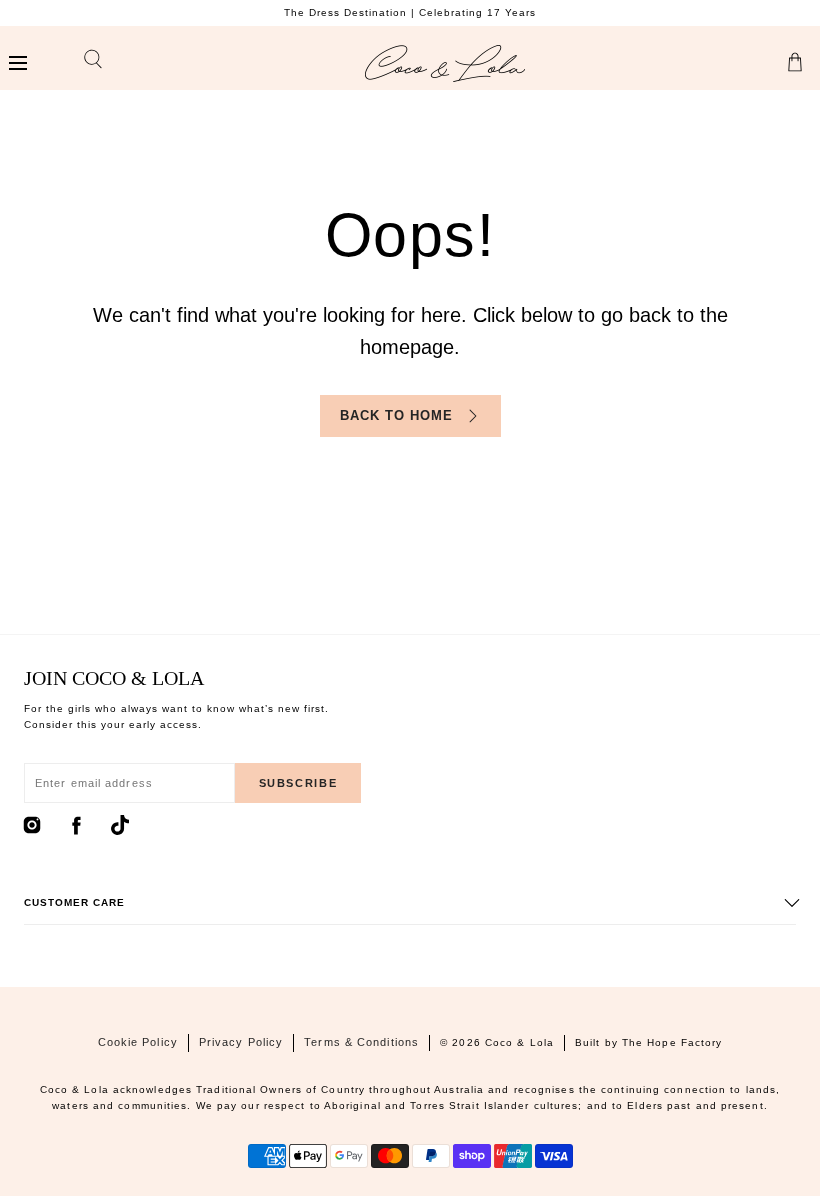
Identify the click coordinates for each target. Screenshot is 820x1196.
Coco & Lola (519, 1042)
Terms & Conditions (361, 1042)
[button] (17, 63)
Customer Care (74, 902)
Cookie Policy (138, 1042)
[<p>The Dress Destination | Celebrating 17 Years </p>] (410, 13)
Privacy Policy (241, 1042)
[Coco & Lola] (445, 63)
